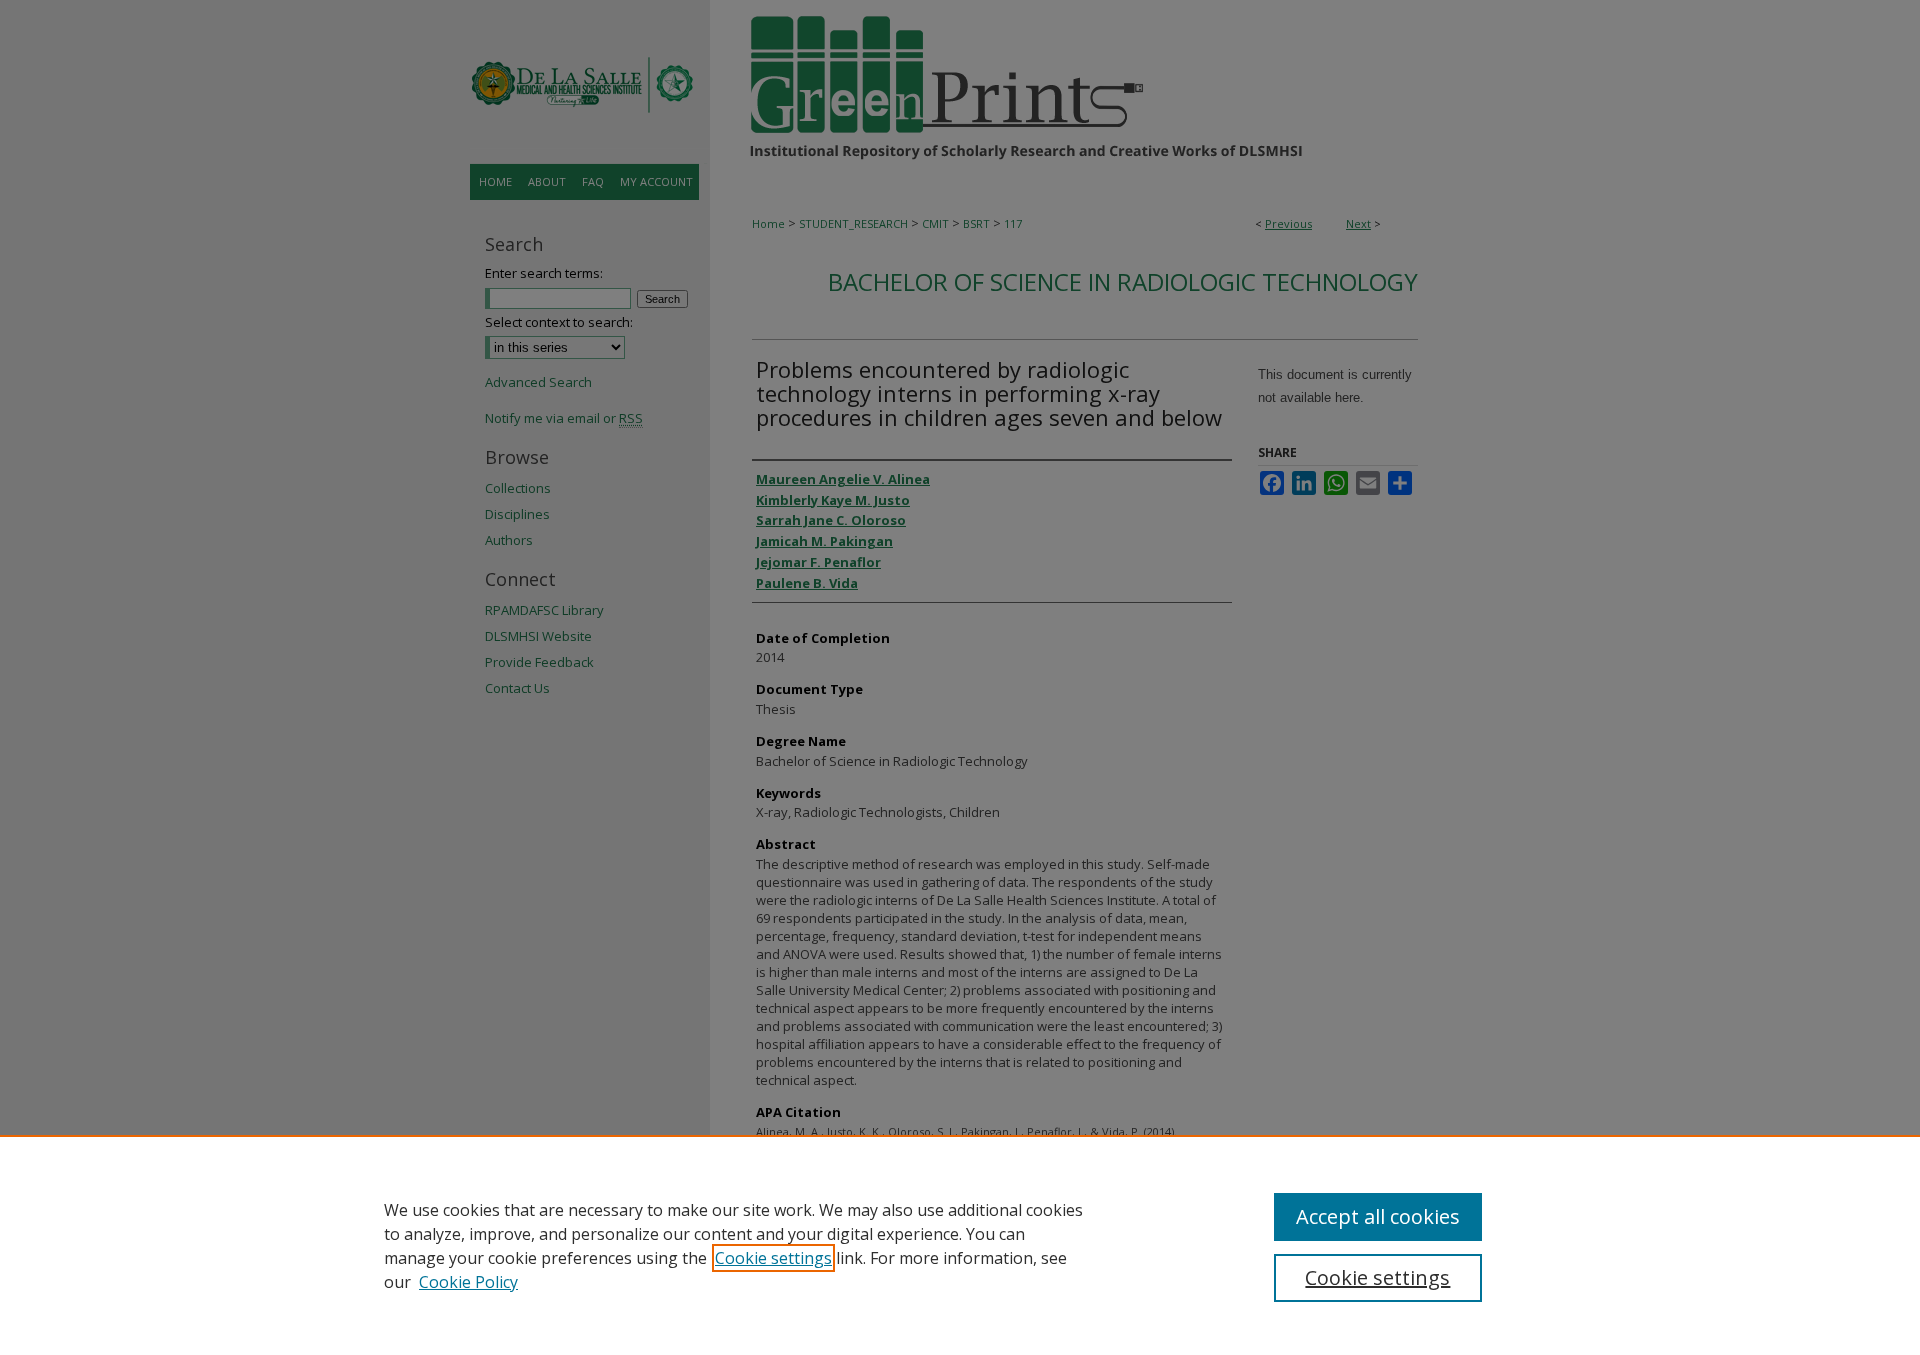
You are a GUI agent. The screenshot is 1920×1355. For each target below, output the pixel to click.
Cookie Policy (468, 1282)
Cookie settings (773, 1258)
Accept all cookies (1378, 1216)
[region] (960, 1245)
